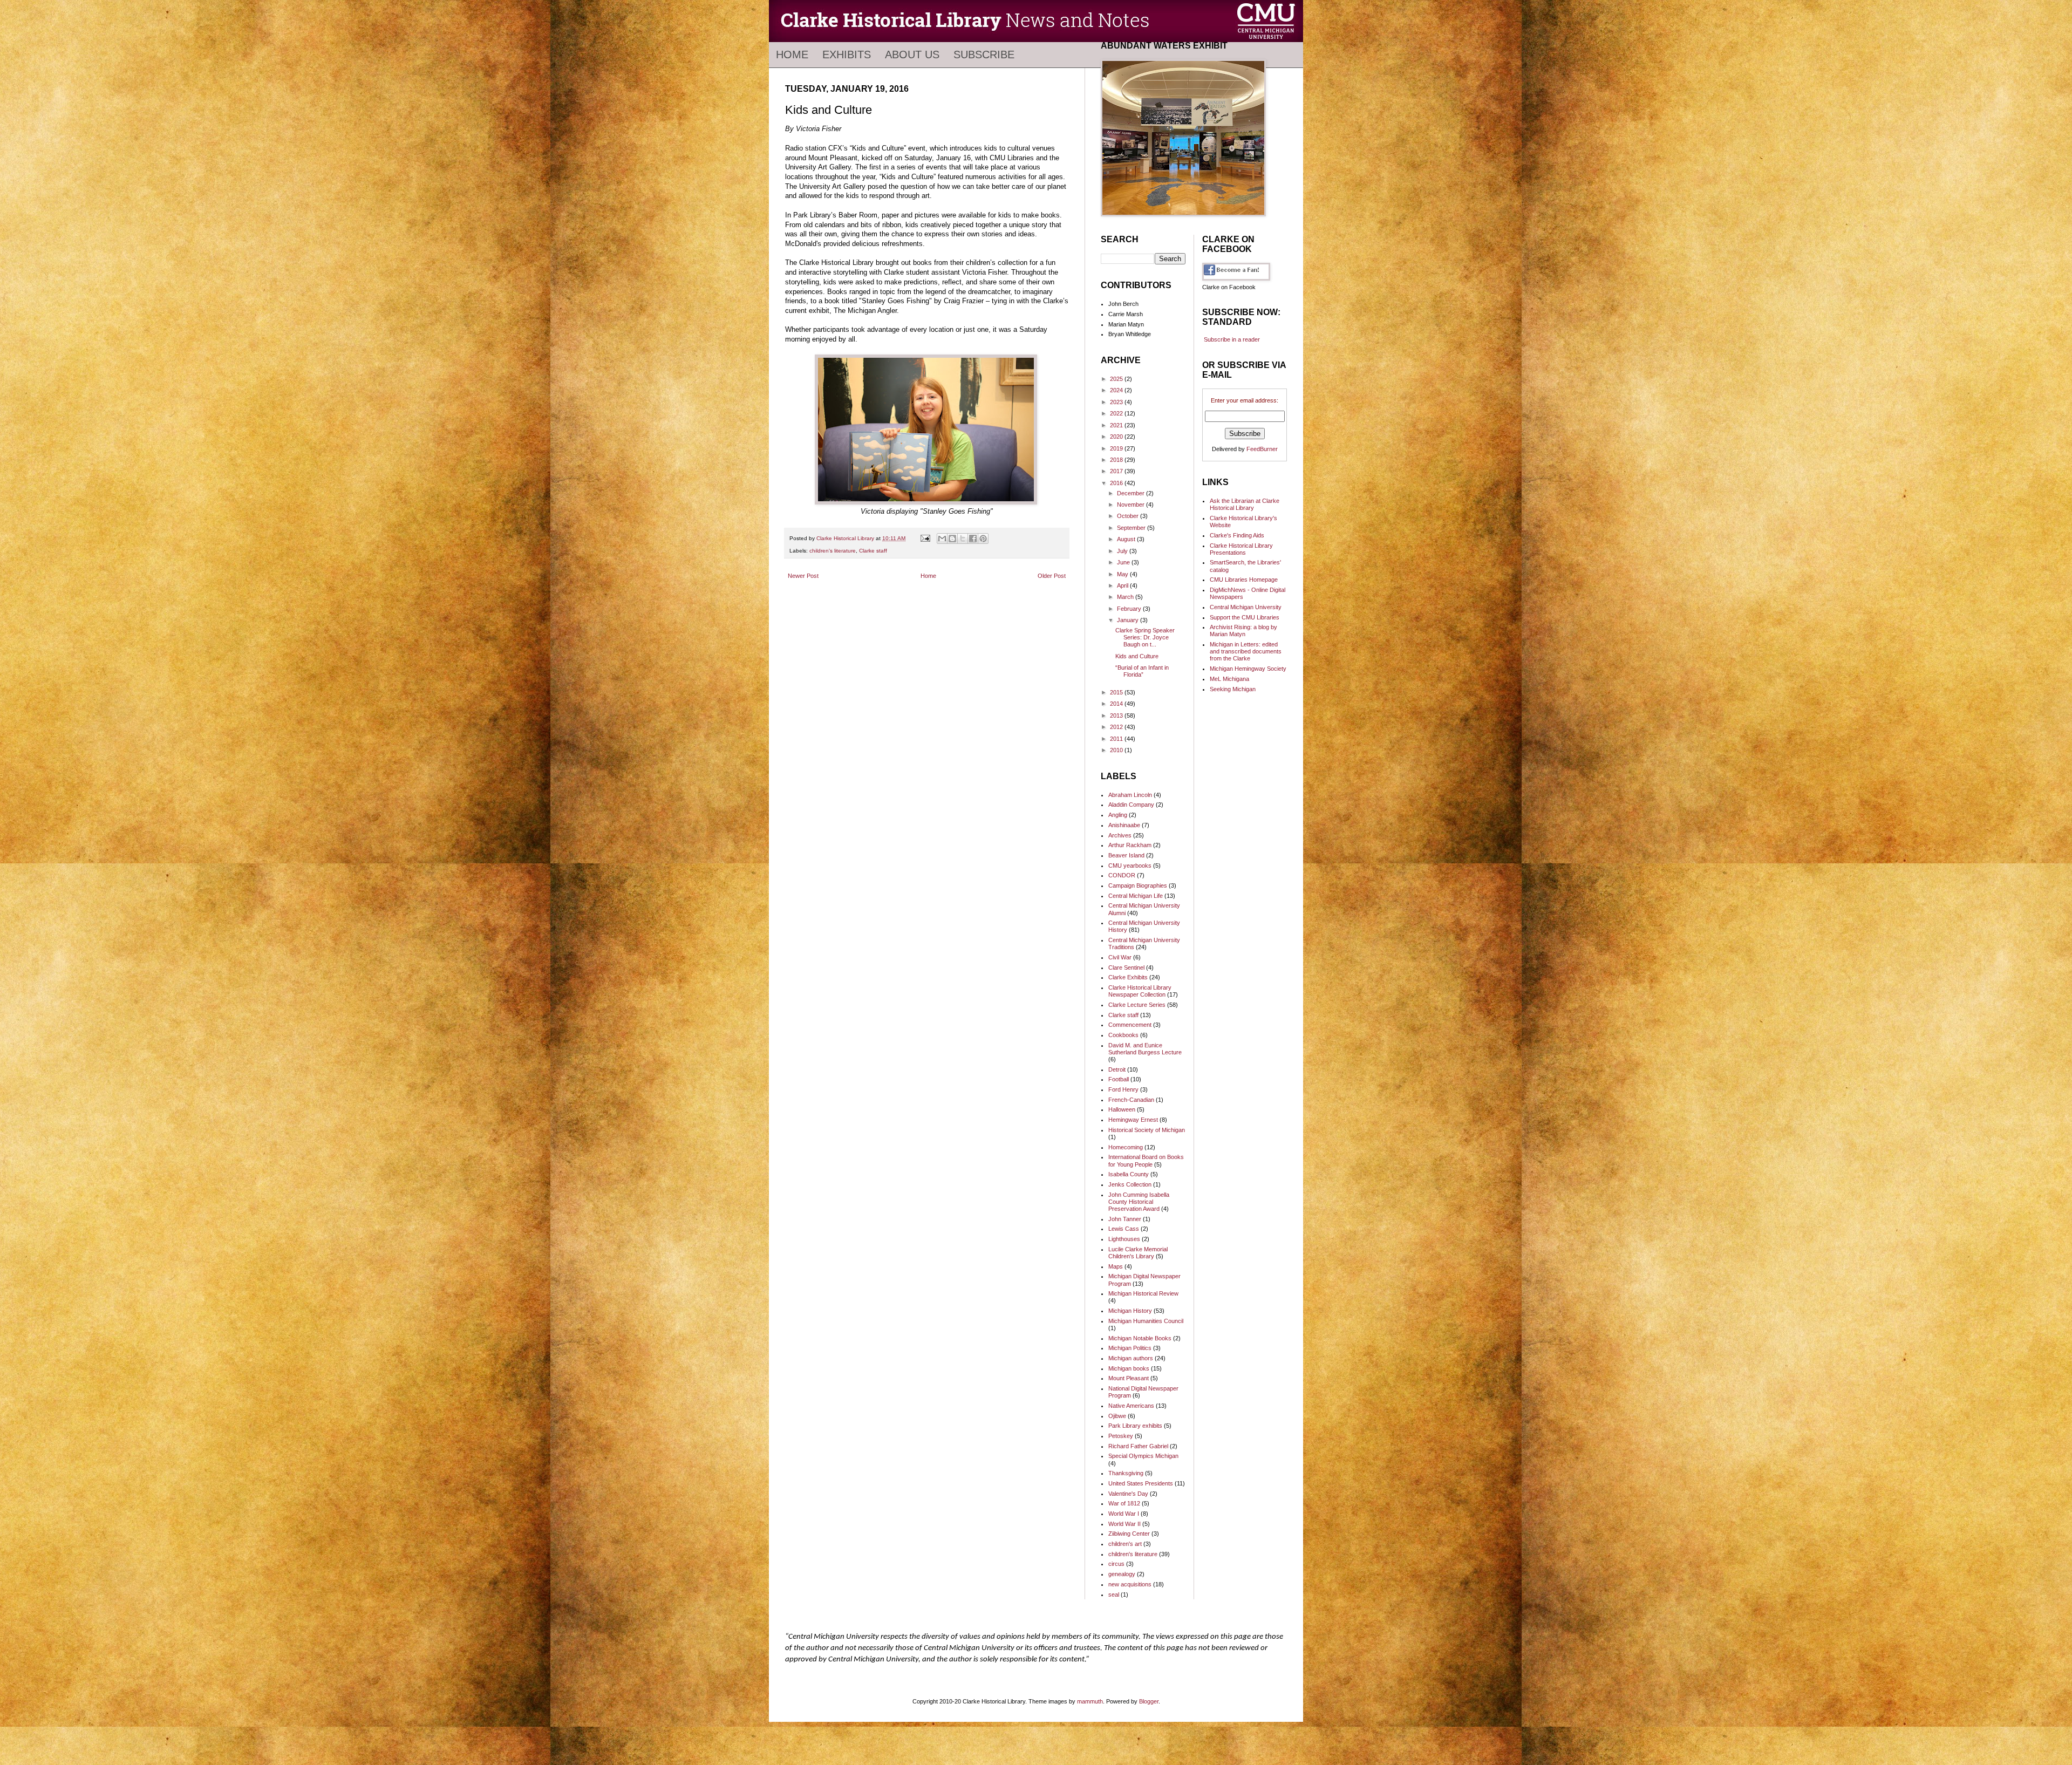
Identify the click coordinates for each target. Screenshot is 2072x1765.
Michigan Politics (1130, 1348)
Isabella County (1129, 1174)
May (1123, 574)
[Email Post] (925, 538)
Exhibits (847, 54)
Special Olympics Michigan (1143, 1456)
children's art (1125, 1544)
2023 (1117, 402)
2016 (1117, 483)
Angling (1118, 815)
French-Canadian (1131, 1100)
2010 (1117, 750)
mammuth (1090, 1701)
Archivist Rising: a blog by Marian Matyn (1243, 631)
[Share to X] (963, 539)
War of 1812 (1124, 1503)
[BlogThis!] (952, 539)
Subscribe (984, 54)
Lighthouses (1124, 1239)
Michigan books (1129, 1368)
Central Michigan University (1246, 607)
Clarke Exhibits (1128, 977)
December (1132, 493)
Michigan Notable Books (1140, 1338)
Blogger (1149, 1701)
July (1123, 551)
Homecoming (1126, 1147)
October (1129, 516)
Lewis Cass (1124, 1229)
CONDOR (1122, 875)
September (1132, 528)
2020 (1117, 437)
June (1124, 562)
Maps (1116, 1266)
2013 (1117, 715)
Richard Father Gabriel (1138, 1446)
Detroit (1117, 1069)
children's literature (833, 551)
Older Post (1052, 576)
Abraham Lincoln (1130, 795)
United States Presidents (1141, 1483)
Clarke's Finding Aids (1237, 535)
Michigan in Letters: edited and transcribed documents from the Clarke (1246, 651)
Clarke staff (873, 551)
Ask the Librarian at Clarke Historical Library (1245, 504)
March (1126, 597)
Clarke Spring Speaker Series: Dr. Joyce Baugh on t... (1145, 637)
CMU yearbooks (1130, 866)
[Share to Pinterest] (983, 539)
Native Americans (1131, 1406)
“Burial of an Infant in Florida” (1142, 671)
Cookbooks (1123, 1035)
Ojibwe (1117, 1416)
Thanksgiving (1126, 1473)
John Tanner (1125, 1219)
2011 (1117, 739)
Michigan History (1130, 1311)
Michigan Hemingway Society (1248, 669)
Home (792, 54)
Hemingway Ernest (1133, 1120)
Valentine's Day (1128, 1494)
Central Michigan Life (1136, 896)
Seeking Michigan (1233, 689)
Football (1119, 1079)
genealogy (1122, 1574)
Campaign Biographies (1138, 885)
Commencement (1130, 1025)
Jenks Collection (1130, 1184)
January (1129, 620)
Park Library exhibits (1135, 1426)
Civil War (1120, 957)
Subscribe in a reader (1232, 339)
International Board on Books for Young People (1146, 1160)
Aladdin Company (1131, 805)
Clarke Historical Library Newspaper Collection (1140, 991)
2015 (1117, 692)
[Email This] (942, 539)
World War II (1124, 1524)
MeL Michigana (1229, 679)
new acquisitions (1130, 1584)
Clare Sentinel (1126, 967)
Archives (1120, 835)
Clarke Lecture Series (1137, 1005)
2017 (1117, 471)
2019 (1117, 448)
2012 (1117, 727)
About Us (912, 54)
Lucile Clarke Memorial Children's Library (1138, 1253)
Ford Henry (1123, 1089)
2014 (1117, 704)
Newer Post (803, 576)
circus (1116, 1564)
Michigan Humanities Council (1146, 1321)
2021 (1117, 425)
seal (1114, 1594)
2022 (1117, 413)
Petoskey (1121, 1436)
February (1130, 609)
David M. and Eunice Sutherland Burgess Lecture (1145, 1049)
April (1123, 585)
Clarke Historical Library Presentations (1241, 549)
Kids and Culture (1137, 656)
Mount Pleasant (1129, 1378)
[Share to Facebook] (973, 539)
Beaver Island (1126, 855)
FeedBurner (1262, 449)
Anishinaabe (1124, 825)
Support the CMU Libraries (1245, 617)
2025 (1117, 379)
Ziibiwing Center (1129, 1534)
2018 (1117, 460)
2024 (1117, 390)
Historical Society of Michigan (1147, 1130)
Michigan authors (1131, 1358)
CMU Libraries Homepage (1244, 580)
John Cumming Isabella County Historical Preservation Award (1139, 1202)
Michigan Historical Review (1143, 1293)
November (1132, 505)
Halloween (1122, 1109)
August (1127, 539)
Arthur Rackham (1130, 845)
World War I (1124, 1514)
